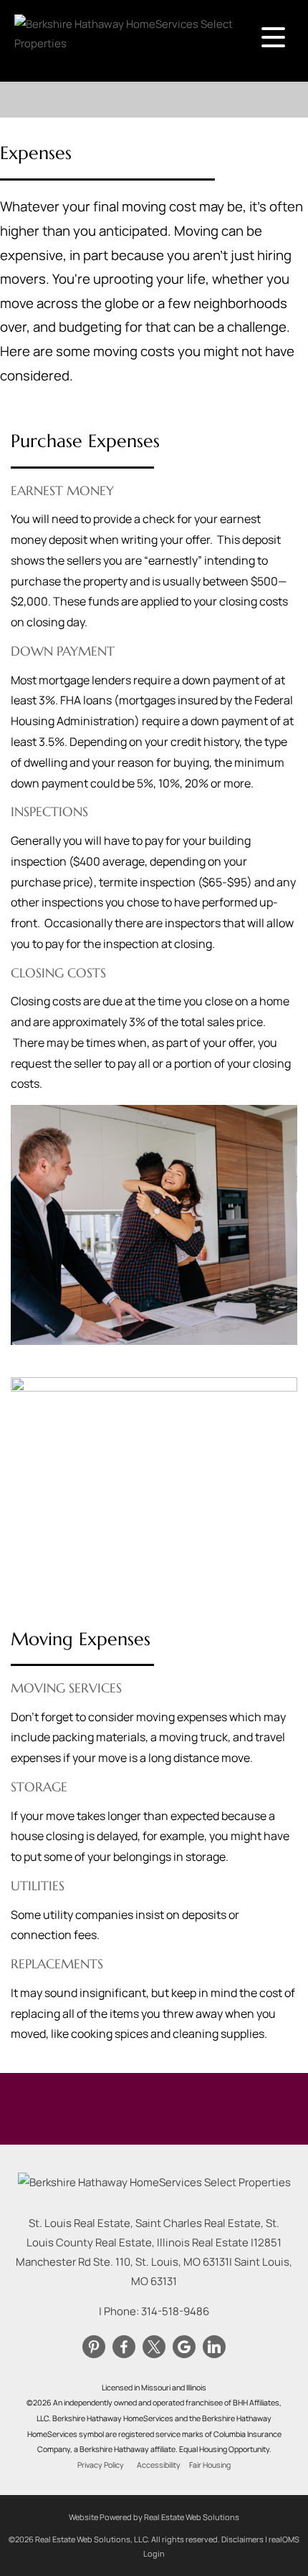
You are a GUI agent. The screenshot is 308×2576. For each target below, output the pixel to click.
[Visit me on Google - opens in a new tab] (184, 2347)
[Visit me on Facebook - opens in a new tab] (124, 2347)
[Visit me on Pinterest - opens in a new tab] (94, 2347)
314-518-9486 (175, 2311)
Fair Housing (210, 2465)
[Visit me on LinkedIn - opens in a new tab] (214, 2347)
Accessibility (159, 2465)
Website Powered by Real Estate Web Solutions (154, 2517)
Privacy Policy (101, 2465)
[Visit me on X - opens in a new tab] (154, 2347)
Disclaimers (242, 2539)
